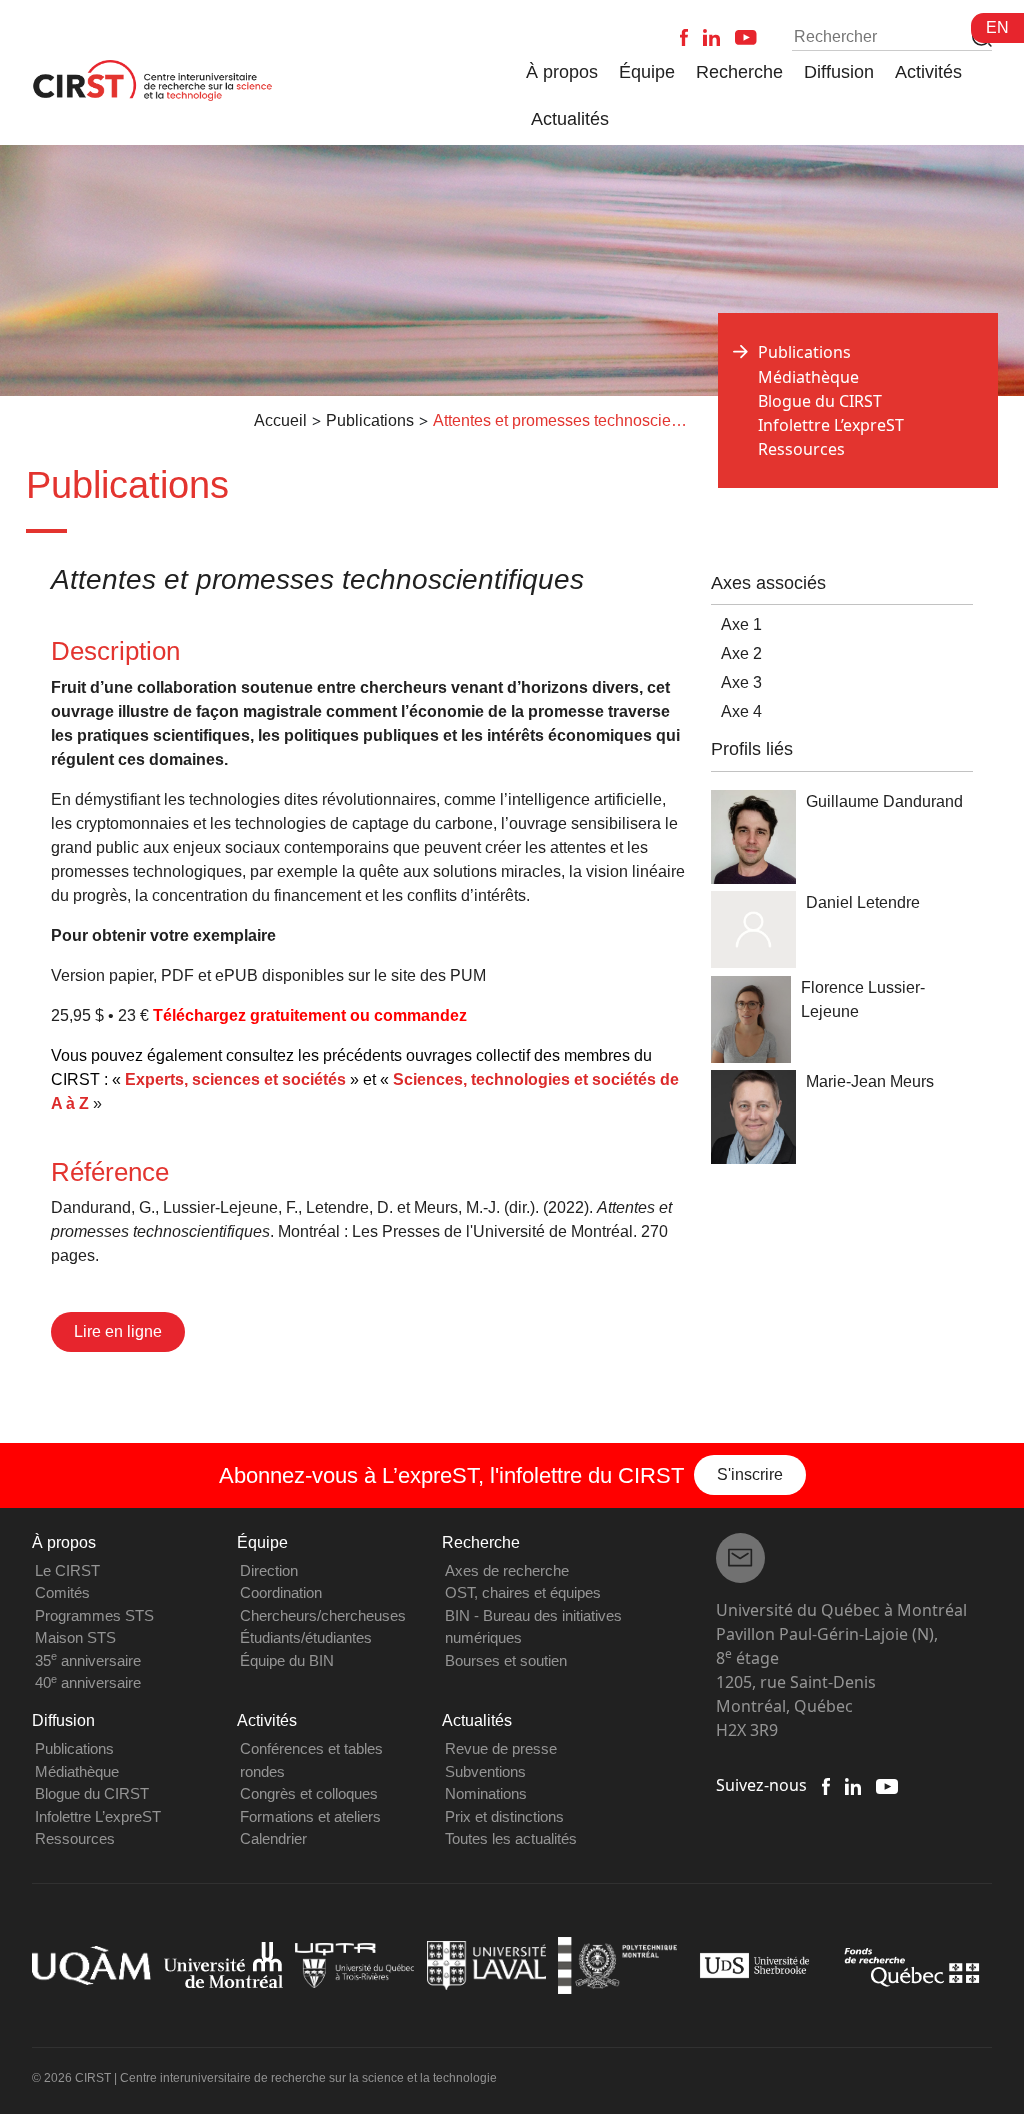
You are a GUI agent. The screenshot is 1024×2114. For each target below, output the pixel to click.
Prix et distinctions (504, 1816)
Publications (74, 1748)
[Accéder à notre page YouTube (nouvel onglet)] (886, 1785)
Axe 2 (741, 653)
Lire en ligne (118, 1331)
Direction (269, 1570)
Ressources (801, 449)
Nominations (486, 1793)
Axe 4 (741, 711)
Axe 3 (741, 682)
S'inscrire (750, 1474)
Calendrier (273, 1838)
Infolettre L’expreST (831, 425)
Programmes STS (94, 1615)
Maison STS (75, 1637)
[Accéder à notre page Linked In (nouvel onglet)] (853, 1785)
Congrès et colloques (309, 1793)
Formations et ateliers (310, 1816)
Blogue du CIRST (820, 401)
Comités (62, 1592)
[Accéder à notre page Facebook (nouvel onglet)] (826, 1785)
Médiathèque (808, 377)
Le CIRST (67, 1570)
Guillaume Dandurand (884, 801)
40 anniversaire (88, 1682)
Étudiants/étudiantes (306, 1637)
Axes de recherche (507, 1570)
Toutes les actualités (511, 1838)
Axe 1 (741, 624)
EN (997, 27)
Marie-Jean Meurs (870, 1081)
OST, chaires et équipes (523, 1592)
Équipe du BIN (287, 1660)
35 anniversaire (88, 1660)
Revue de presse (501, 1748)
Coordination (281, 1592)
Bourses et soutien (506, 1660)
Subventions (485, 1771)
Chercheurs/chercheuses (323, 1615)
